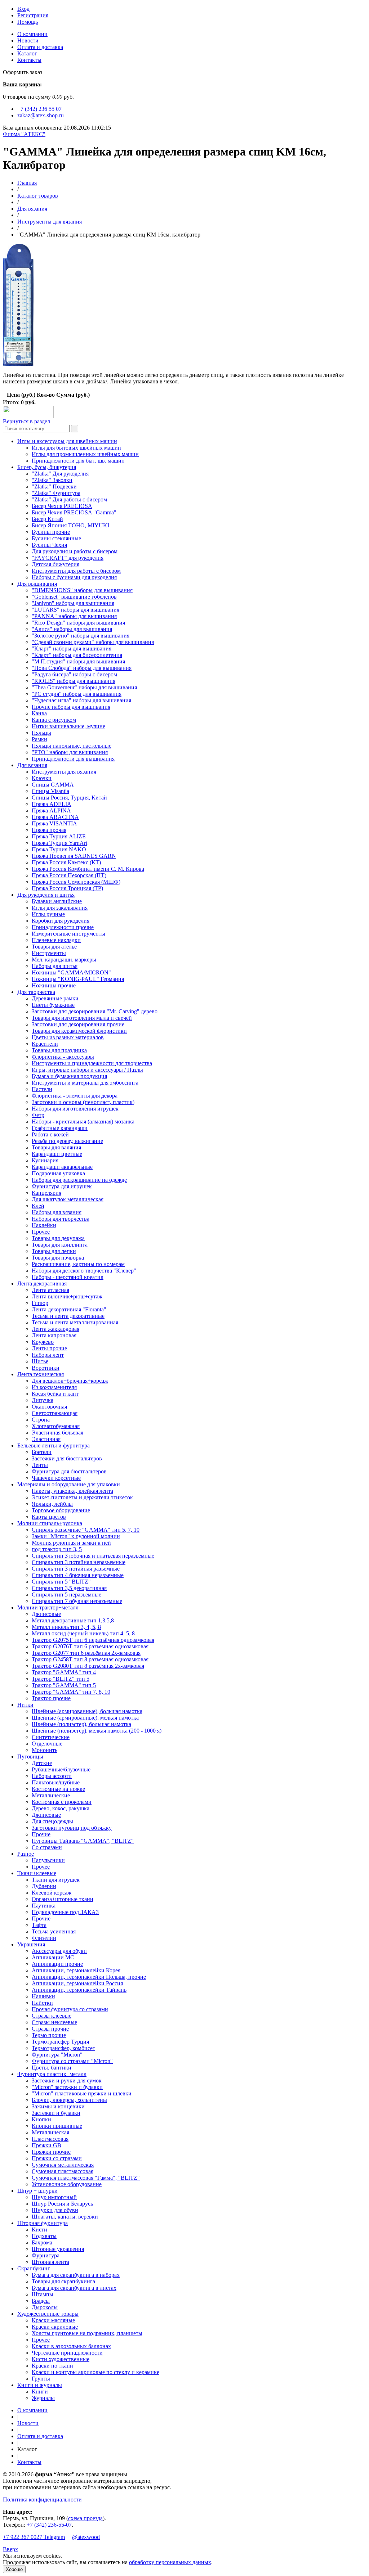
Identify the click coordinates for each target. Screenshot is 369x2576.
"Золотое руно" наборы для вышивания (81, 636)
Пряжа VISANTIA (54, 823)
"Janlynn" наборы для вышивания (73, 603)
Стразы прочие (50, 2029)
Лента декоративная (42, 1284)
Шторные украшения (58, 2249)
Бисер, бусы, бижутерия (47, 467)
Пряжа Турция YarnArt (59, 843)
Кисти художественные (61, 2359)
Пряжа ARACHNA (55, 817)
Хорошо (14, 2569)
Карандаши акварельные (62, 1167)
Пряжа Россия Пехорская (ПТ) (69, 875)
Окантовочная (49, 1407)
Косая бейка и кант (55, 1394)
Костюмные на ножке (58, 1789)
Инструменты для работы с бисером (76, 571)
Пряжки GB (46, 2145)
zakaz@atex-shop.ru (41, 115)
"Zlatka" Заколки (52, 480)
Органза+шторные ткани (63, 1899)
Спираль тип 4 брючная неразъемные (78, 1575)
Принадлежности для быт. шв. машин (78, 461)
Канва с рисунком (54, 720)
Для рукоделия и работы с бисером (75, 551)
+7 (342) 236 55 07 (39, 109)
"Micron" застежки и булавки (67, 2087)
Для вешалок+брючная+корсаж (70, 1381)
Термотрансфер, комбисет (63, 2048)
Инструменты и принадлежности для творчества (92, 1063)
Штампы (43, 2294)
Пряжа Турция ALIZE (59, 836)
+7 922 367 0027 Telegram (34, 2537)
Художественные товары (48, 2314)
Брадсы (41, 2301)
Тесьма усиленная (54, 1931)
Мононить (45, 1750)
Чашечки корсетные (56, 1478)
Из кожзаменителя (54, 1387)
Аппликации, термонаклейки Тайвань (79, 1990)
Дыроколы (45, 2307)
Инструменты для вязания (50, 222)
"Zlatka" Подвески (54, 487)
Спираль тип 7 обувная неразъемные (77, 1601)
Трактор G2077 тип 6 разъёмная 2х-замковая (86, 1653)
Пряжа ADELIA (52, 804)
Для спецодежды (52, 1821)
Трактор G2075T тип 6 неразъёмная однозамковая (93, 1640)
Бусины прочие (51, 532)
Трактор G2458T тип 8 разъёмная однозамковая (90, 1659)
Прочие (41, 1834)
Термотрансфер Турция (60, 2042)
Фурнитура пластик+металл (52, 2074)
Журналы (43, 2398)
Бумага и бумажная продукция (69, 1076)
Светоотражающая (55, 1413)
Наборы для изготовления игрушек (75, 1109)
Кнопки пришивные (57, 2126)
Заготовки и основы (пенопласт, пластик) (83, 1102)
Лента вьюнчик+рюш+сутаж (67, 1296)
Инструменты (49, 953)
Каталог (27, 53)
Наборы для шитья (55, 966)
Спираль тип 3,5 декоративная (69, 1588)
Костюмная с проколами (62, 1802)
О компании (32, 34)
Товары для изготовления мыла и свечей (82, 1018)
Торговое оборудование (61, 1510)
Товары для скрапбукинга (63, 2281)
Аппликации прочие (57, 1964)
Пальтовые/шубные (56, 1782)
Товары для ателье (54, 947)
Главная (27, 183)
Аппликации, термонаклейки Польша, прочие (89, 1977)
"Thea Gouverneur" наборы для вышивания (84, 687)
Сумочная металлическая (63, 2165)
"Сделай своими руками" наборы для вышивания (93, 642)
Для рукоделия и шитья (46, 895)
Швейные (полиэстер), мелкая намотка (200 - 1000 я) (97, 1731)
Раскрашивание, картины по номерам (78, 1264)
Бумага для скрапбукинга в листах (74, 2288)
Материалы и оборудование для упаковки (69, 1484)
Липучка (43, 1400)
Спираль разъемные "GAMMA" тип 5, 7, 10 (86, 1530)
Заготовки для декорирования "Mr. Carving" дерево (95, 1011)
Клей (38, 1206)
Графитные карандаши (60, 1128)
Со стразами (47, 1847)
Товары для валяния (56, 1147)
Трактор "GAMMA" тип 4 (64, 1672)
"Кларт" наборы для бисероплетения (77, 655)
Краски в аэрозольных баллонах (71, 2346)
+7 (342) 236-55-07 (49, 2525)
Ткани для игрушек (56, 1880)
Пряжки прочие (51, 2152)
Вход (23, 9)
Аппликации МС (53, 1957)
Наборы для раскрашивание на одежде (79, 1180)
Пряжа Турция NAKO (59, 849)
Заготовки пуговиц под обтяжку (72, 1828)
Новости (28, 40)
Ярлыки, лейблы (52, 1504)
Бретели (42, 1452)
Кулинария (45, 1160)
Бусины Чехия (49, 545)
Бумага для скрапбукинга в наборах (76, 2275)
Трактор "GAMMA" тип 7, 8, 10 (71, 1692)
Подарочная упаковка (58, 1173)
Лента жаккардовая (55, 1329)
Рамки (39, 739)
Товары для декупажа (58, 1238)
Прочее (41, 1232)
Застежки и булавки (56, 2113)
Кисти (39, 2230)
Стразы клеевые (52, 2016)
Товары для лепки (54, 1251)
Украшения (31, 1944)
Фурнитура (46, 2255)
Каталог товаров (38, 196)
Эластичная (46, 1439)
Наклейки (44, 1225)
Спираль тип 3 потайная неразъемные (79, 1562)
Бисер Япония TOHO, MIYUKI (70, 525)
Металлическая (50, 2132)
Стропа (41, 1420)
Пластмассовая (50, 2139)
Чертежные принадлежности (67, 2353)
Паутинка (44, 1906)
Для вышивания (37, 584)
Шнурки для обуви (55, 2210)
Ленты (40, 1465)
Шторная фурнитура (43, 2223)
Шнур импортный (54, 2197)
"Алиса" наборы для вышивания (72, 629)
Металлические (51, 1795)
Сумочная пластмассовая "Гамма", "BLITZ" (86, 2178)
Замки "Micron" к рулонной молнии (76, 1536)
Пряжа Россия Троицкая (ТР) (67, 888)
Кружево (43, 1342)
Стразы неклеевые (54, 2022)
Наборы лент (48, 1355)
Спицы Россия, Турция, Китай (69, 798)
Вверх (10, 2549)
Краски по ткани (52, 2366)
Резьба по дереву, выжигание (67, 1141)
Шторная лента (50, 2262)
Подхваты (44, 2236)
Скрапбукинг (34, 2268)
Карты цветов (49, 1517)
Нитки (25, 1705)
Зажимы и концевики (58, 2106)
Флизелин (44, 1938)
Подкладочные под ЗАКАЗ (65, 1912)
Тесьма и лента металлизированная (75, 1322)
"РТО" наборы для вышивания (70, 752)
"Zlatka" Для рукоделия (60, 474)
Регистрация (33, 15)
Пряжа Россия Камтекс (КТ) (66, 862)
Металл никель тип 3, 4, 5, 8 (66, 1627)
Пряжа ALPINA (51, 810)
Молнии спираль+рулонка (50, 1523)
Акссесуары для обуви (59, 1951)
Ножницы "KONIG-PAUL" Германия (78, 979)
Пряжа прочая (49, 830)
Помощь (28, 22)
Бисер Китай (47, 519)
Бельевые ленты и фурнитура (54, 1445)
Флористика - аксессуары (63, 1057)
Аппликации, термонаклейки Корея (76, 1970)
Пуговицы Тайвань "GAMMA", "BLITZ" (83, 1841)
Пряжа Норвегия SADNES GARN (74, 856)
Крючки (42, 778)
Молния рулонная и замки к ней (71, 1543)
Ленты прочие (49, 1348)
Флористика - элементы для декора (75, 1096)
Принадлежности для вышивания (73, 759)
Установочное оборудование (67, 2184)
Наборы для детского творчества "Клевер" (84, 1271)
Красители (45, 1044)
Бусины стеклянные (56, 538)
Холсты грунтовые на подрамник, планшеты (87, 2333)
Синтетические (51, 1737)
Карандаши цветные (57, 1154)
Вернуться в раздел (26, 421)
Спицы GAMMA (53, 785)
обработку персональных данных (170, 2562)
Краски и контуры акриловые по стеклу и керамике (95, 2372)
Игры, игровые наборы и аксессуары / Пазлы (87, 1070)
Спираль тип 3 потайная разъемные (76, 1569)
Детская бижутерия (55, 564)
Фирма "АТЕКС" (24, 134)
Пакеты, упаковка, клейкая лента (72, 1491)
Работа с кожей (50, 1134)
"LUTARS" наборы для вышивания (75, 610)
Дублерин (44, 1886)
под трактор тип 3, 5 (57, 1549)
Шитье (40, 1361)
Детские (42, 1763)
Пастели (42, 1089)
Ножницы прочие (54, 985)
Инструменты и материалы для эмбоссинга (85, 1083)
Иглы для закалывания (60, 908)
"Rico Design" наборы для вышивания (78, 623)
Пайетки (42, 2003)
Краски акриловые (55, 2327)
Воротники (46, 1368)
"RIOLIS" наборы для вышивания (74, 681)
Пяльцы (41, 733)
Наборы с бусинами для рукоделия (74, 577)
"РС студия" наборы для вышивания (77, 694)
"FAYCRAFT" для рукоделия (68, 558)
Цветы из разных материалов (68, 1037)
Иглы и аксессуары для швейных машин (67, 441)
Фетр (38, 1115)
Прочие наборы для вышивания (71, 707)
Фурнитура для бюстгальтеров (69, 1471)
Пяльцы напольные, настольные (72, 746)
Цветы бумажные (53, 1005)
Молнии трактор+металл (48, 1607)
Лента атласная (50, 1290)
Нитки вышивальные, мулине (68, 726)
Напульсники (48, 1860)
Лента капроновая (54, 1335)
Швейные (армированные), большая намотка (87, 1711)
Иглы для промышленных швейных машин (85, 454)
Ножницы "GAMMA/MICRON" (71, 972)
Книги (40, 2392)
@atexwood (86, 2537)
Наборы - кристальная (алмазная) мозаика (83, 1122)
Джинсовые (46, 1614)
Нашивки (43, 1996)
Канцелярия (46, 1193)
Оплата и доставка (40, 47)
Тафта (39, 1925)
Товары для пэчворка (58, 1258)
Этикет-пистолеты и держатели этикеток (82, 1497)
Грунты (41, 2379)
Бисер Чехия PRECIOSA (62, 506)
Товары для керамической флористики (79, 1031)
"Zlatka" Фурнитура (56, 493)
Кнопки (41, 2119)
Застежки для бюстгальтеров (67, 1458)
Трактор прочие (51, 1698)
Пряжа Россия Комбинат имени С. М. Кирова (88, 869)
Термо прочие (49, 2035)
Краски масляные (53, 2320)
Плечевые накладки (56, 940)
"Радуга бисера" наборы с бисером (74, 674)
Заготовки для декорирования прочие (78, 1024)
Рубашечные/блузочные (61, 1769)
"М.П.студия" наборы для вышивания (78, 661)
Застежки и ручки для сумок (67, 2080)
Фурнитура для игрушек (62, 1186)
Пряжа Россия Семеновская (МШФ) (76, 882)
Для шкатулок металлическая (68, 1199)
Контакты (29, 60)
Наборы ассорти (52, 1776)
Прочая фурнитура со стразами (70, 2009)
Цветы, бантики (52, 2068)
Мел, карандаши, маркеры (64, 960)
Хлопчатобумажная (56, 1426)
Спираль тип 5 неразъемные (66, 1595)
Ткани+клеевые (37, 1873)
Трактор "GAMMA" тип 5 (64, 1685)
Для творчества (36, 992)
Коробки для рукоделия (61, 921)
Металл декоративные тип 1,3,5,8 (73, 1620)
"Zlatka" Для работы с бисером (69, 499)
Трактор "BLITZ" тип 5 (61, 1679)
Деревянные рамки (55, 998)
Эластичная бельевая (57, 1433)
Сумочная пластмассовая (63, 2171)
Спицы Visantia (50, 791)
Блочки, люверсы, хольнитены (69, 2100)
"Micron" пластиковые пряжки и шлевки (82, 2093)
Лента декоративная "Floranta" (69, 1309)
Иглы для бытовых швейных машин (76, 448)
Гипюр (40, 1303)
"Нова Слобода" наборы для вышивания (82, 668)
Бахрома (42, 2242)
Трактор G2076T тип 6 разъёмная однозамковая (90, 1646)
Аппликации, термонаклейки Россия (77, 1983)
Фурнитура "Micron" (57, 2055)
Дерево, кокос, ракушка (61, 1808)
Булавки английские (57, 901)
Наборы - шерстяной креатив (68, 1277)
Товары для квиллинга (60, 1245)
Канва (39, 713)
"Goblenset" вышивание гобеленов (74, 597)
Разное (26, 1854)
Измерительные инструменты (68, 934)
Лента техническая (41, 1374)
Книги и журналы (40, 2385)
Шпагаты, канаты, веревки (65, 2217)
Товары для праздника (59, 1050)
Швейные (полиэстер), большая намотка (81, 1724)
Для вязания (32, 209)
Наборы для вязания (57, 1212)
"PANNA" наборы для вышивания (74, 616)
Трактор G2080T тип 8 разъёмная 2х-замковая (88, 1666)
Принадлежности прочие (63, 927)
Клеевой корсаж (52, 1893)
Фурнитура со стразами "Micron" (72, 2061)
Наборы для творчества (61, 1219)
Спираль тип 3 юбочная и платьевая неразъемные (93, 1556)
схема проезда (85, 2518)
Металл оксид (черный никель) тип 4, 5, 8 (83, 1633)
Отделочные (47, 1744)
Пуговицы (30, 1757)
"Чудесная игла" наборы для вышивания (81, 700)
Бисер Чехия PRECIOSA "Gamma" (74, 512)
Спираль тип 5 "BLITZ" (61, 1582)
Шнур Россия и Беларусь (62, 2204)
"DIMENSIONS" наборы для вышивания (82, 590)
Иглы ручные (48, 914)
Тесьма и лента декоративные (68, 1316)
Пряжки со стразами (57, 2158)
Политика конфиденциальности (42, 2500)
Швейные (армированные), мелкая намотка (85, 1718)
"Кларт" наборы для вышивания (72, 648)
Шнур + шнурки (37, 2191)
